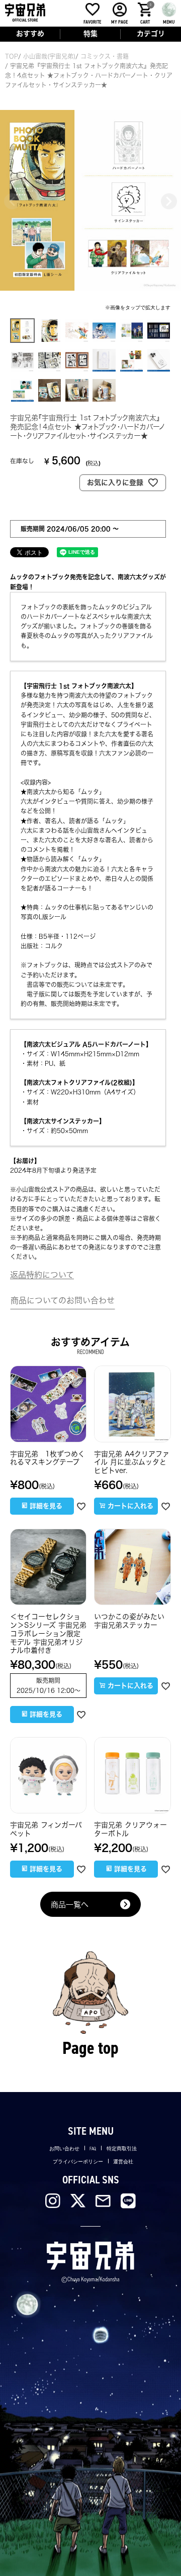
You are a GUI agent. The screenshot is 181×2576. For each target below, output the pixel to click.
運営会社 (123, 2162)
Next (169, 201)
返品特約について (42, 1275)
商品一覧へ (70, 1905)
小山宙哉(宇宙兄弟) (49, 56)
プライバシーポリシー (78, 2162)
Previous (12, 201)
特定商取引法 (122, 2149)
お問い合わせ (64, 2149)
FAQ (93, 2149)
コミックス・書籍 (105, 56)
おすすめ (30, 34)
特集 (90, 34)
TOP (12, 56)
